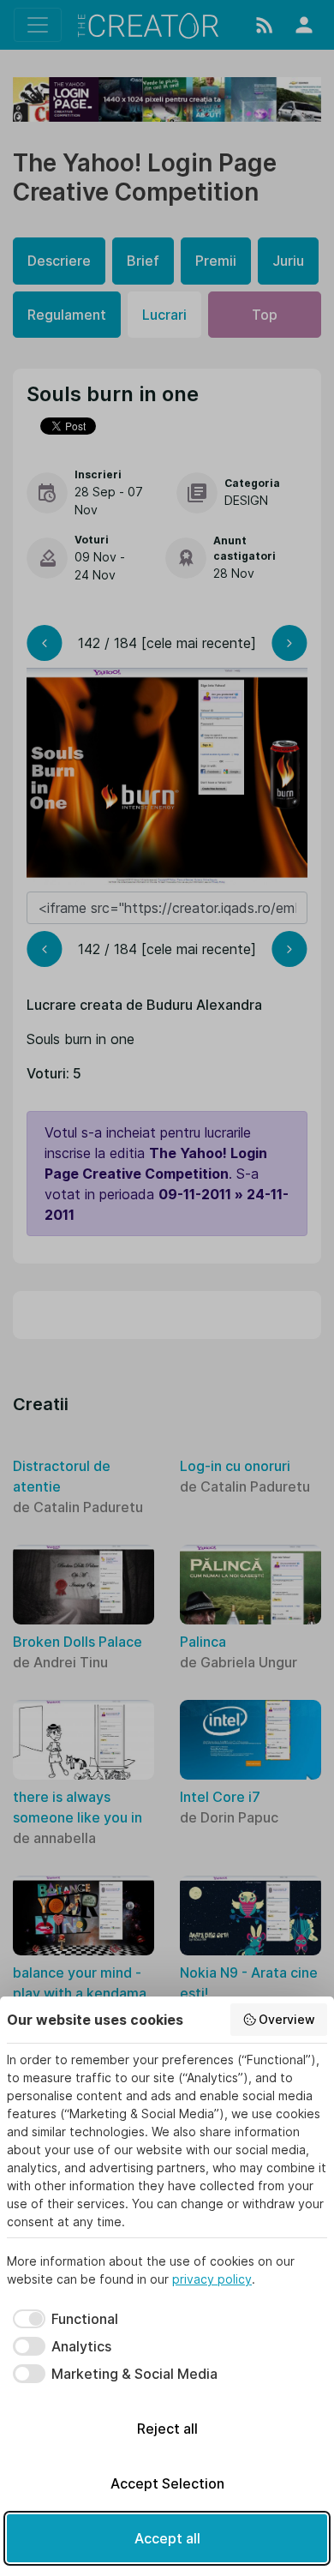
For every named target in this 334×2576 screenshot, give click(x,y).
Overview (287, 2019)
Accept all (167, 2538)
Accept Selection (167, 2483)
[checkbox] (63, 2319)
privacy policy (212, 2279)
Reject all (167, 2429)
